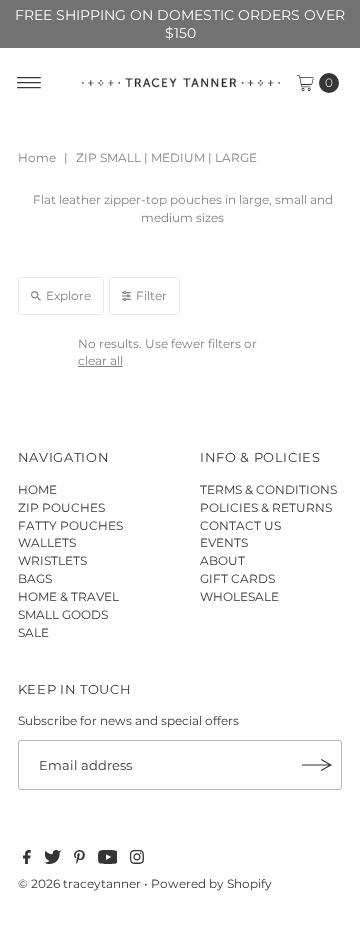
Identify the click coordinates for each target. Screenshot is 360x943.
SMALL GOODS (63, 614)
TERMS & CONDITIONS (268, 489)
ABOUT (222, 560)
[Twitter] (52, 860)
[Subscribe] (317, 765)
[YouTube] (108, 860)
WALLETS (47, 542)
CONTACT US (240, 525)
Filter (151, 295)
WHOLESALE (239, 596)
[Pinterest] (79, 860)
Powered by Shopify (211, 883)
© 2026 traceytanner (79, 883)
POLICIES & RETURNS (266, 507)
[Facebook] (27, 860)
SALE (33, 632)
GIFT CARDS (237, 578)
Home (37, 157)
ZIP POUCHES (61, 507)
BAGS (35, 578)
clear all (100, 360)
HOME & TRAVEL (68, 596)
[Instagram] (137, 860)
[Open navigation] (29, 83)
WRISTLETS (52, 560)
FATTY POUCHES (70, 525)
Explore (68, 295)
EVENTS (224, 542)
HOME (37, 489)
